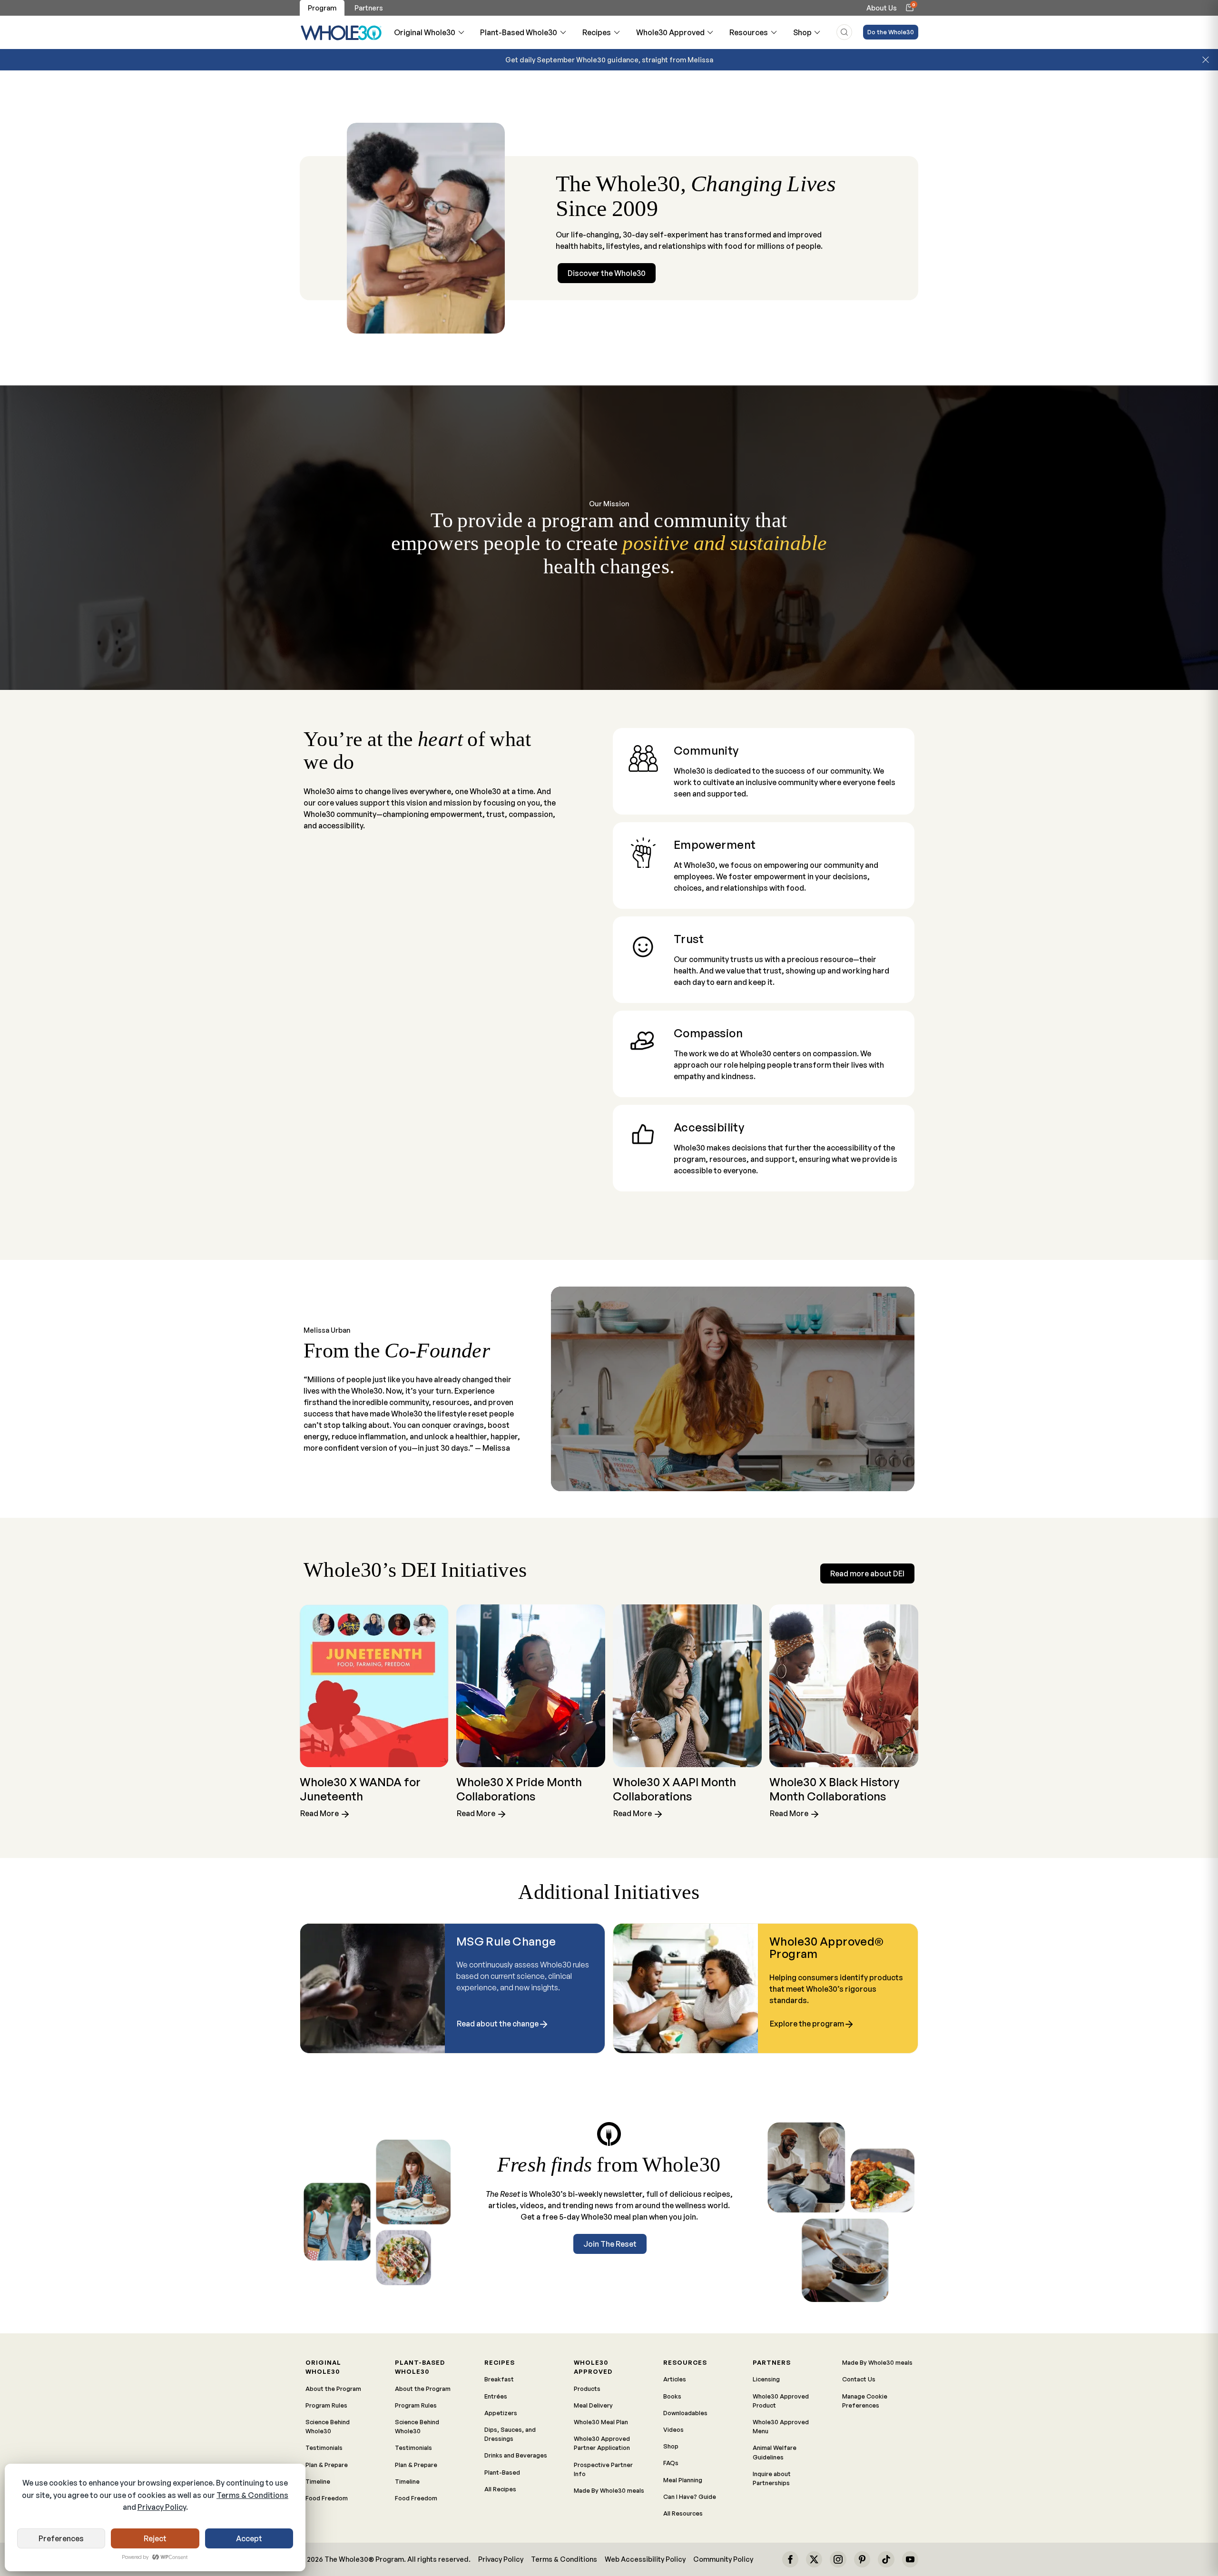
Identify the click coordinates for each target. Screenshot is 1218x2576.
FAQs (671, 2463)
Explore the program (807, 2024)
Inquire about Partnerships (772, 2478)
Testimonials (324, 2448)
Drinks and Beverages (516, 2455)
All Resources (683, 2513)
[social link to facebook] (790, 2559)
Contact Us (859, 2379)
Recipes (597, 32)
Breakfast (499, 2379)
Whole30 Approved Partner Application (602, 2443)
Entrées (496, 2396)
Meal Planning (683, 2480)
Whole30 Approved (670, 32)
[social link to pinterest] (862, 2559)
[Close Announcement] (1206, 60)
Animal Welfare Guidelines (775, 2452)
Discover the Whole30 (607, 273)
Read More (320, 1814)
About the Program (333, 2389)
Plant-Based (502, 2472)
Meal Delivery (593, 2405)
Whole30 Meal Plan (601, 2422)
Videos (673, 2429)
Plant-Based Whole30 (519, 32)
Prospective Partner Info (603, 2469)
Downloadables (685, 2413)
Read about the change (498, 2024)
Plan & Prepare (327, 2465)
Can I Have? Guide (690, 2497)
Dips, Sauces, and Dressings (510, 2434)
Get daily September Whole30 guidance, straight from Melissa (609, 59)
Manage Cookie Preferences (865, 2401)
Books (672, 2396)
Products (587, 2389)
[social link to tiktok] (886, 2559)
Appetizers (501, 2413)
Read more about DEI (867, 1573)
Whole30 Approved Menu (781, 2426)
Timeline (318, 2481)
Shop (802, 32)
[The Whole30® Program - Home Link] (341, 32)
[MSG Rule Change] (373, 1988)
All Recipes (500, 2489)
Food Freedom (327, 2498)
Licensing (766, 2379)
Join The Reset (610, 2244)
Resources (749, 32)
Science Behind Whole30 (328, 2426)
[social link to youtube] (910, 2559)
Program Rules (326, 2405)
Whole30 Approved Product (781, 2401)
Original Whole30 (425, 32)
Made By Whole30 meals (609, 2490)
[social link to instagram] (838, 2559)
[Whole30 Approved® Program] (686, 1988)
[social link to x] (814, 2559)
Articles (675, 2379)
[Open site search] (844, 32)
